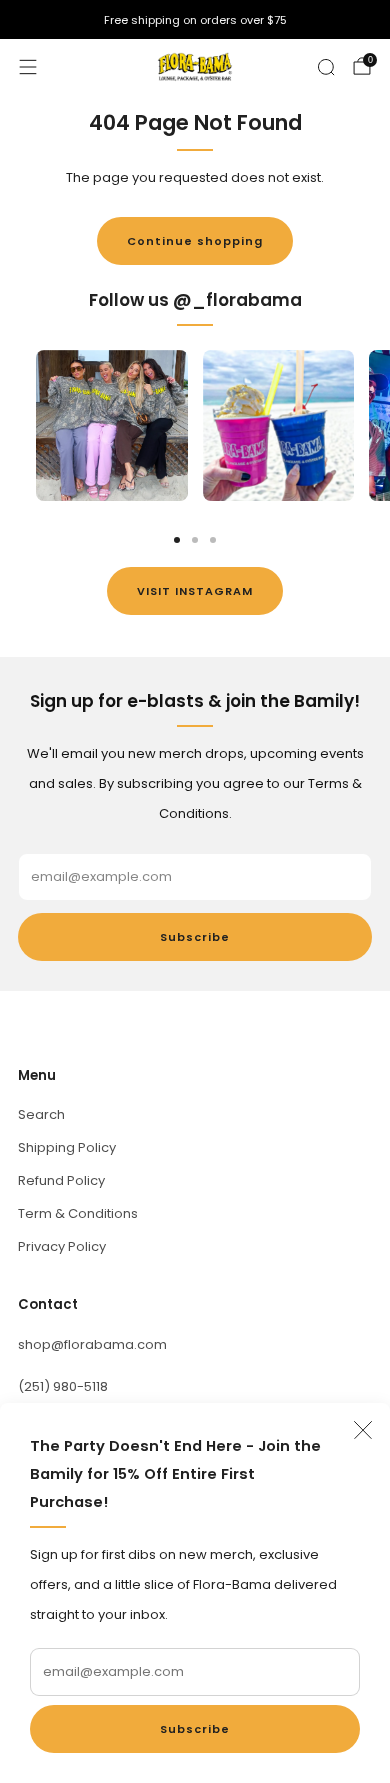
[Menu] (28, 67)
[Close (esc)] (363, 1430)
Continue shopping (195, 241)
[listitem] (195, 20)
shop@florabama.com (92, 1344)
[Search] (326, 67)
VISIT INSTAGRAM (195, 591)
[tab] (177, 540)
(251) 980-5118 (63, 1386)
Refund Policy (61, 1180)
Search (41, 1114)
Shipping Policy (67, 1147)
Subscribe (195, 1729)
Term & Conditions (78, 1213)
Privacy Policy (62, 1246)
